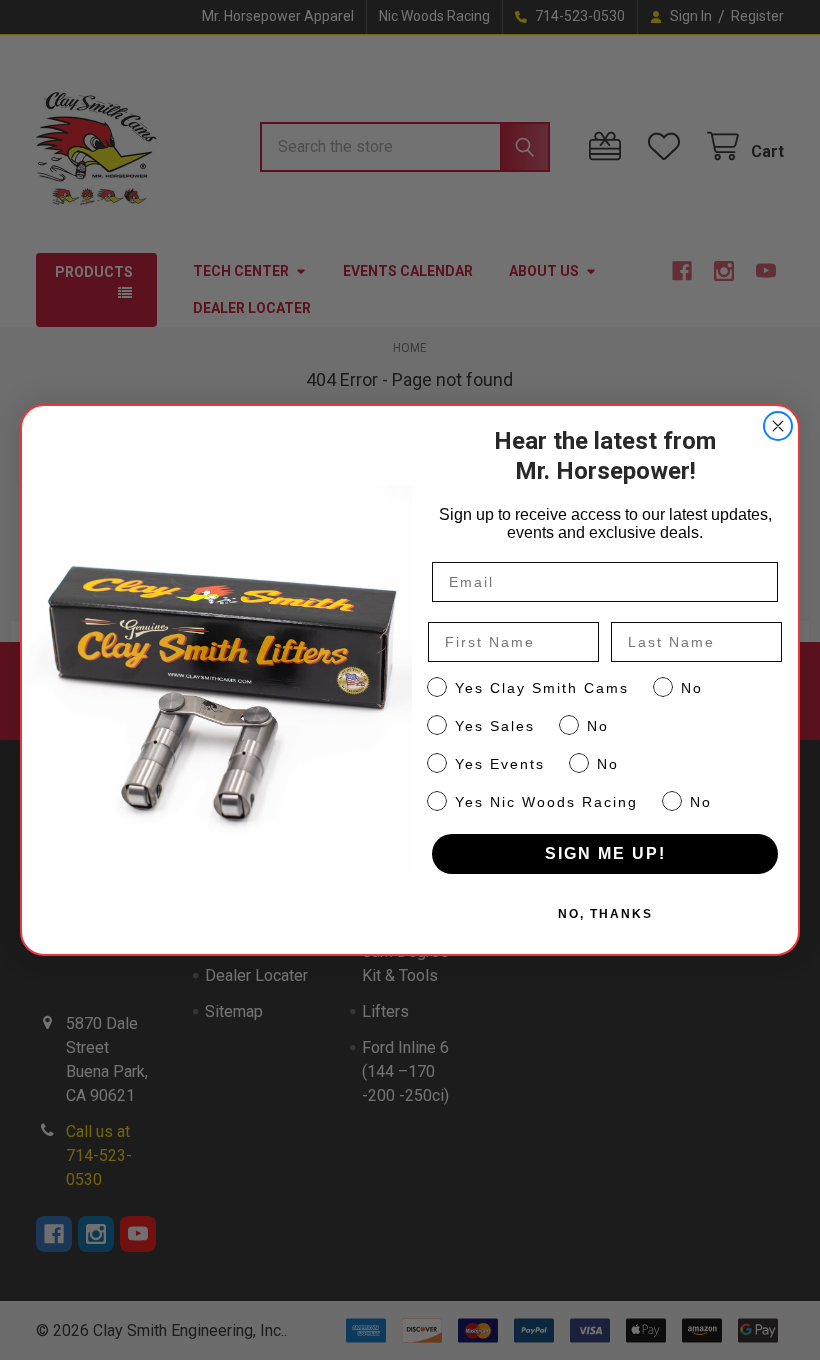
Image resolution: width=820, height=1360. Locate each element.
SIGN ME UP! (605, 853)
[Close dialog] (778, 426)
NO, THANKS (605, 914)
